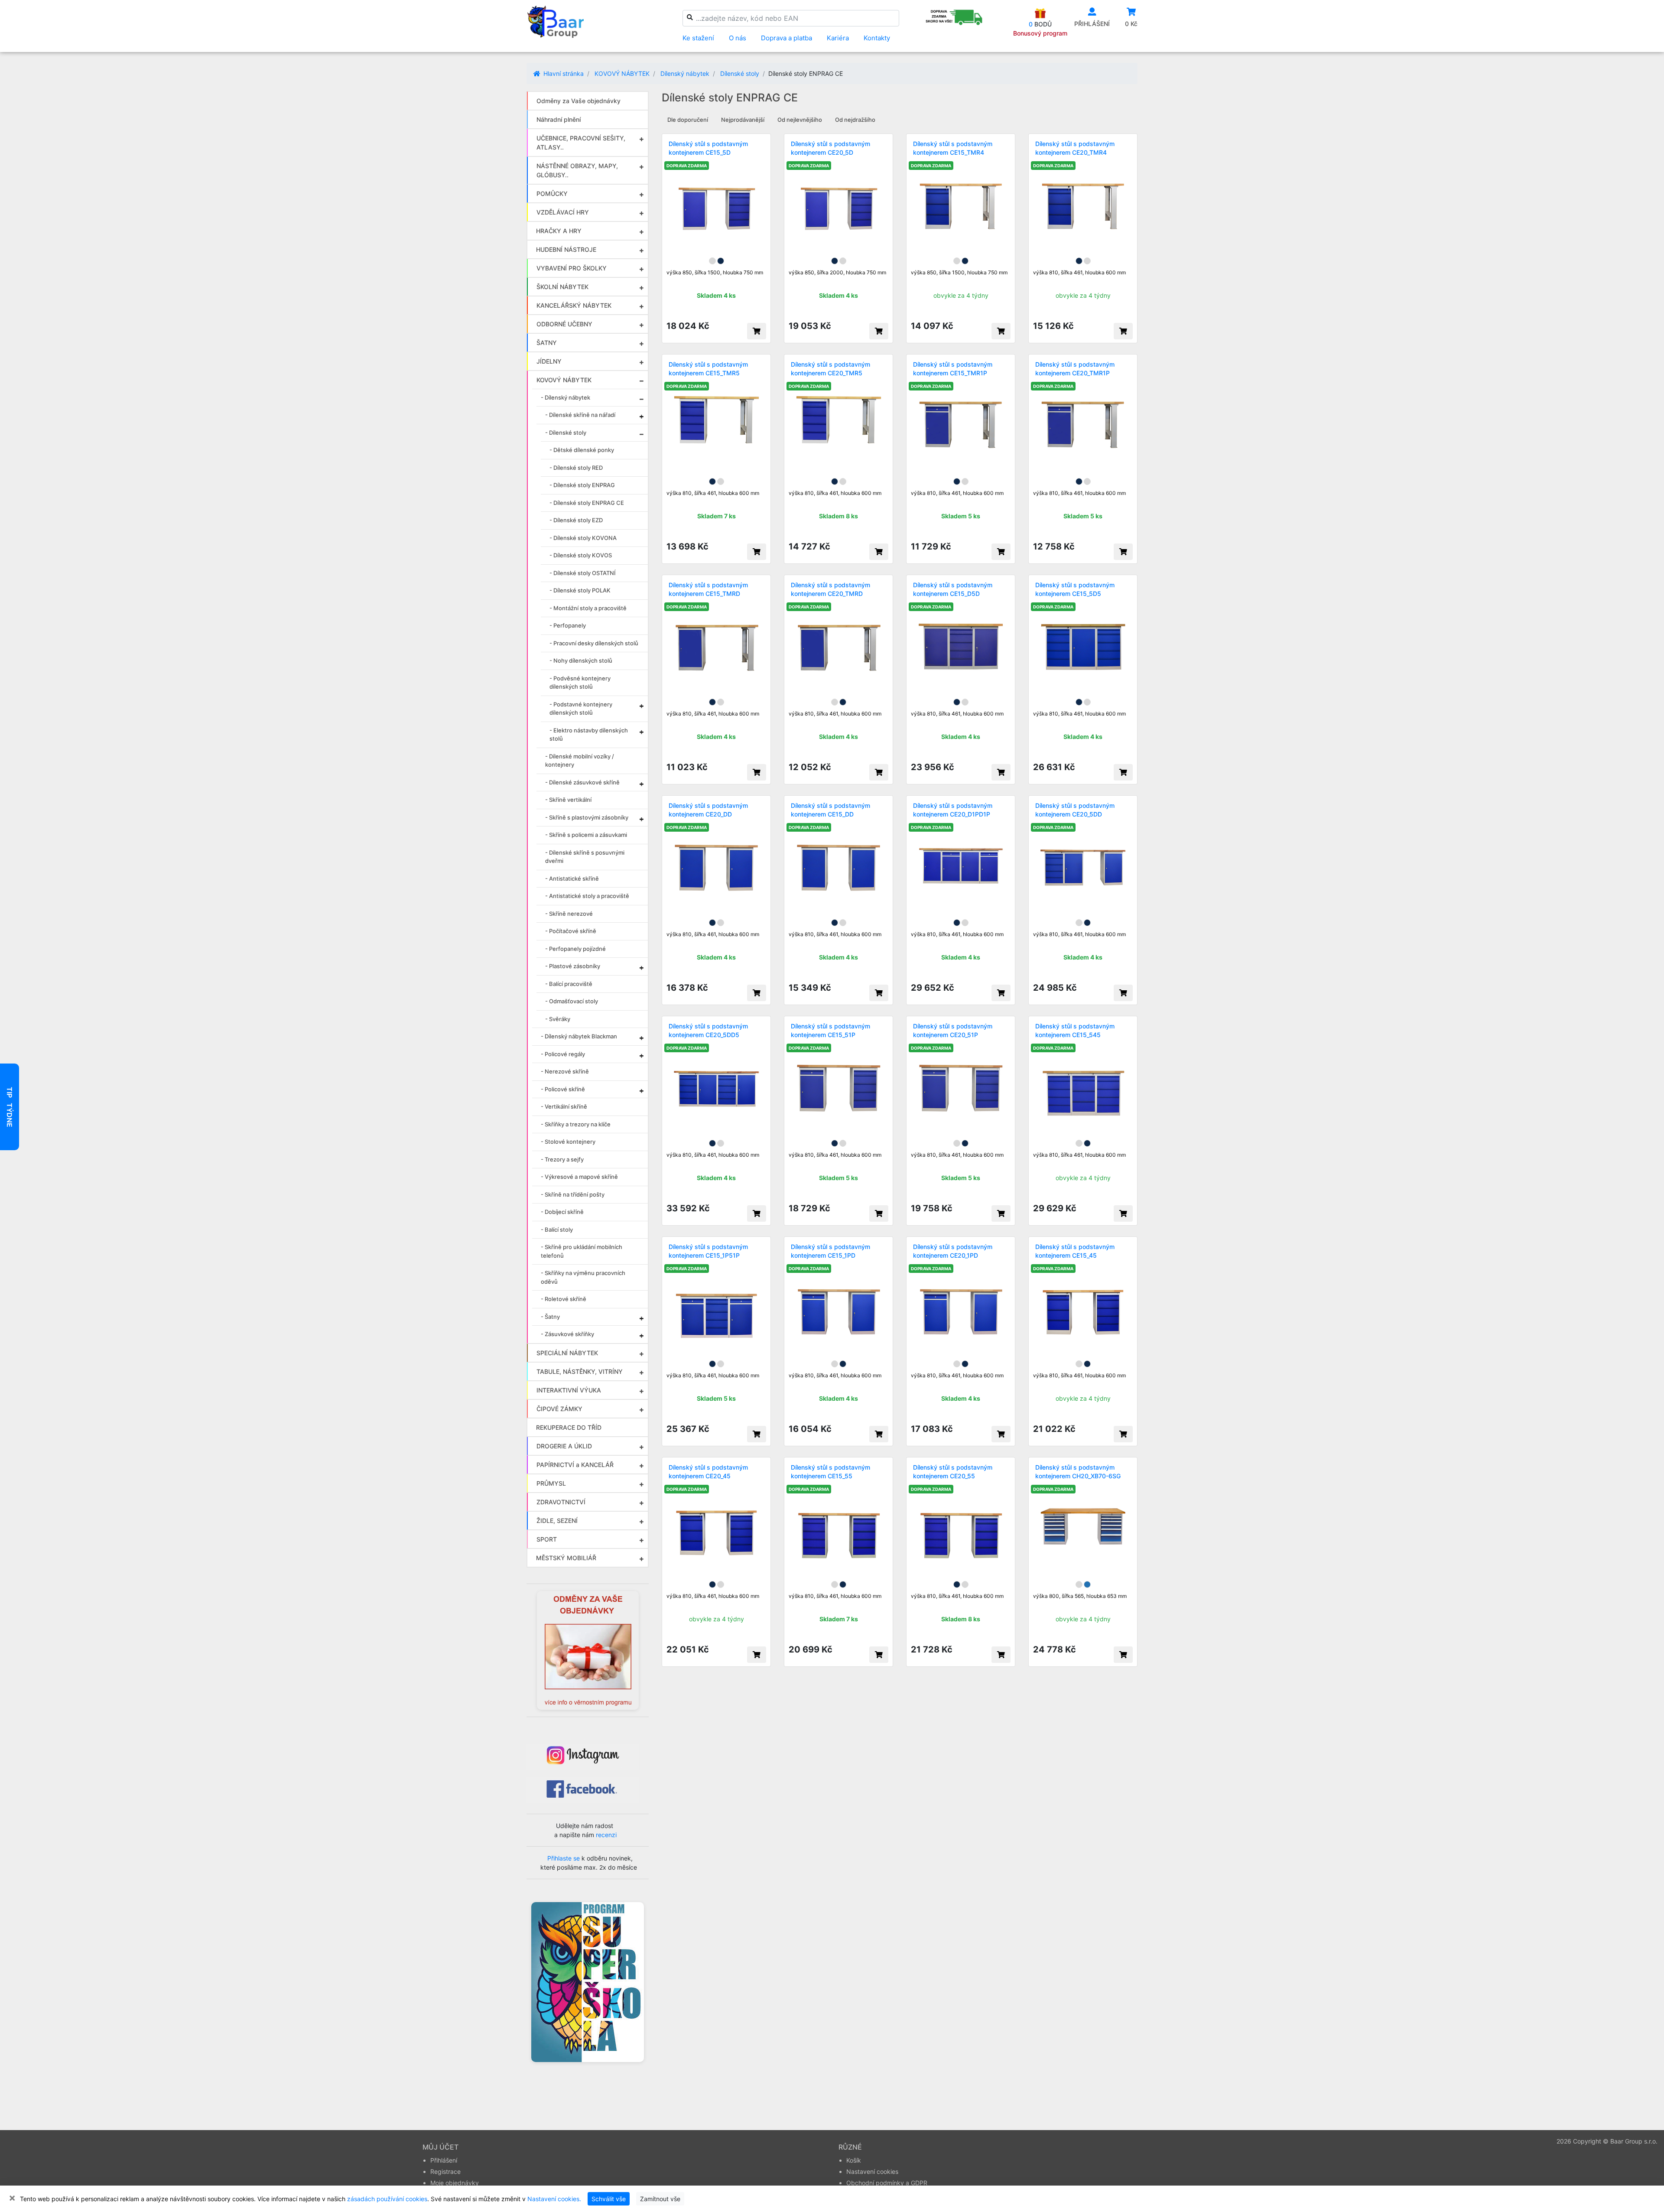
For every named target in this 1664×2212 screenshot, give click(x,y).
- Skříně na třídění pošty (573, 1194)
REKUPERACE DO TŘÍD (569, 1427)
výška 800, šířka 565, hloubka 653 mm (1080, 1596)
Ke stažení (698, 38)
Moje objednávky (455, 2183)
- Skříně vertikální (568, 800)
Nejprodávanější (743, 120)
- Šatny (550, 1317)
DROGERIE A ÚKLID (564, 1446)
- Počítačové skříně (571, 931)
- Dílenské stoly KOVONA (583, 538)
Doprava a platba (786, 38)
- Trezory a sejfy (562, 1159)
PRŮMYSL (551, 1483)
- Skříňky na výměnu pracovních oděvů (583, 1277)
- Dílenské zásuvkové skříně (582, 782)
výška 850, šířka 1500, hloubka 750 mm (715, 272)
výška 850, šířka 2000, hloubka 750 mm (837, 272)
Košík (854, 2160)
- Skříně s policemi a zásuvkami (586, 835)
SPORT (547, 1539)
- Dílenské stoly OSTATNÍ (583, 573)
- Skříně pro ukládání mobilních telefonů (582, 1251)
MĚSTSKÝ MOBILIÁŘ (566, 1558)
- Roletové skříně (564, 1299)
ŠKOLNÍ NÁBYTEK (562, 287)
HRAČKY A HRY (559, 231)
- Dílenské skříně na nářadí (580, 415)
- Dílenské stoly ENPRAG (582, 485)
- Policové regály (563, 1054)
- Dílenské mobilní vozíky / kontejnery (580, 761)
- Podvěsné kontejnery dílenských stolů (580, 683)
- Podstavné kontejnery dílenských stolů (581, 709)
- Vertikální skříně (564, 1106)
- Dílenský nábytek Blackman (579, 1036)
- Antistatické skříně (572, 878)
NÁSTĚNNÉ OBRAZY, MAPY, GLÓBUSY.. (577, 170)
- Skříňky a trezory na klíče (576, 1124)
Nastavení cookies (872, 2171)
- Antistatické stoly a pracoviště (587, 896)
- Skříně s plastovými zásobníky (587, 817)
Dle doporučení (688, 120)
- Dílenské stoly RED (576, 468)
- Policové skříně (563, 1089)
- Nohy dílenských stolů (581, 660)
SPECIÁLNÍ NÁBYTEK (567, 1353)
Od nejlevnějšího (800, 120)
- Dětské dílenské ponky (582, 450)
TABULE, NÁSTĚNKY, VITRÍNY (580, 1371)
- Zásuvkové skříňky (567, 1334)
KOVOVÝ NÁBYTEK (622, 73)
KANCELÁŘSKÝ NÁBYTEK (574, 305)
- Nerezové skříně (565, 1071)
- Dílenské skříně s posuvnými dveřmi (585, 857)
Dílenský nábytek (685, 73)
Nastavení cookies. (554, 2199)
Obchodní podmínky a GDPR (887, 2183)
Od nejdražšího (855, 120)
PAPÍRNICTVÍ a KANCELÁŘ (575, 1465)
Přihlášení (444, 2160)
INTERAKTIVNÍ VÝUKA (569, 1390)
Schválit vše (609, 2199)
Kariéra (838, 38)
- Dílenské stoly (566, 433)
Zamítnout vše (660, 2199)
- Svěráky (558, 1019)
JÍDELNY (549, 361)
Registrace (445, 2171)
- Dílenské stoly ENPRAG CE (587, 503)
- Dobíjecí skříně (562, 1212)
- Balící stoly (557, 1230)
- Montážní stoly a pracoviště (588, 608)
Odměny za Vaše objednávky (578, 101)
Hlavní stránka (563, 73)
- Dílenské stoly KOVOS (581, 555)
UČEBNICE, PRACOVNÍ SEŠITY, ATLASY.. (581, 143)
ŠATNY (547, 343)
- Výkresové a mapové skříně (579, 1177)
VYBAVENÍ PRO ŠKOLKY (572, 268)
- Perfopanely (568, 625)
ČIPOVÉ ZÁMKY (559, 1409)
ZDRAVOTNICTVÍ (561, 1502)
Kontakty (877, 38)
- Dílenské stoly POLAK (580, 590)
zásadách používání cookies (387, 2199)
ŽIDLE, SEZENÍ (557, 1521)
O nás (738, 38)
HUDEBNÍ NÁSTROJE (566, 249)
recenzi (606, 1835)
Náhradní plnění (559, 119)
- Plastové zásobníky (573, 966)
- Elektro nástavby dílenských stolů (589, 735)
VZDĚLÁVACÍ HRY (563, 212)
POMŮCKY (552, 194)
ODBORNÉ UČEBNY (564, 324)
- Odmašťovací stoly (572, 1001)
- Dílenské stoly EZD (576, 520)
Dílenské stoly (740, 73)
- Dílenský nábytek (565, 397)
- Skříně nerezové (569, 914)
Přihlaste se (564, 1858)
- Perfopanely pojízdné (575, 949)
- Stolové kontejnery (568, 1142)
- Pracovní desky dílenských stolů (594, 643)
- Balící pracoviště (569, 984)
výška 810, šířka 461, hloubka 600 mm (1079, 272)
